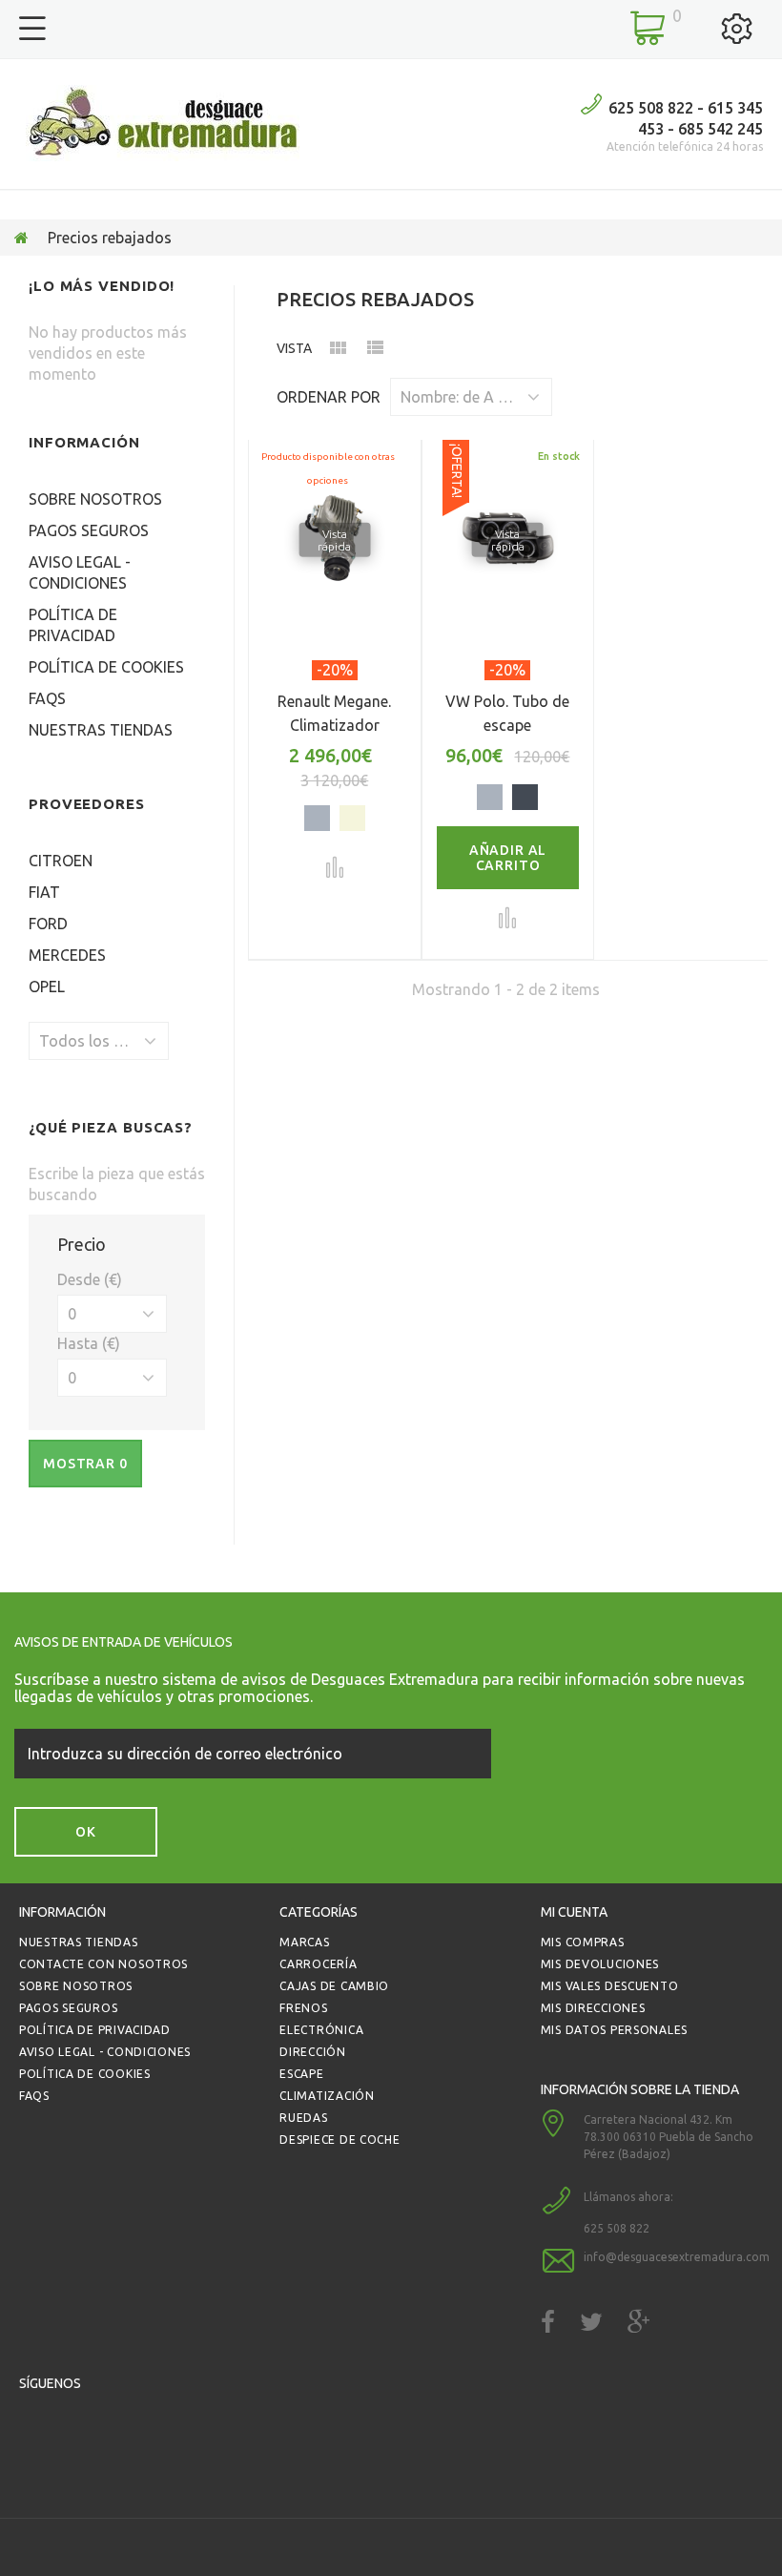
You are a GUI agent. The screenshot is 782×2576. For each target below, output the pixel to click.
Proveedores (87, 804)
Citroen (61, 861)
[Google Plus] (639, 2322)
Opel (47, 987)
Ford (48, 924)
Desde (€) (90, 1279)
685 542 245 (720, 129)
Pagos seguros (89, 530)
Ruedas (303, 2118)
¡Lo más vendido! (102, 286)
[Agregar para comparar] (335, 867)
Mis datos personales (614, 2030)
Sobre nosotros (95, 499)
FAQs (47, 698)
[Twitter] (591, 2322)
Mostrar (85, 1464)
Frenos (303, 2008)
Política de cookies (106, 667)
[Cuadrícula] (338, 352)
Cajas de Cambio (334, 1986)
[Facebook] (548, 2322)
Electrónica (321, 2030)
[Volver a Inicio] (21, 238)
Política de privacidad (95, 2030)
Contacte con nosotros (103, 1964)
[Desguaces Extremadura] (163, 123)
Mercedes (67, 955)
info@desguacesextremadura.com (677, 2257)
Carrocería (318, 1964)
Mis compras (583, 1942)
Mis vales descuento (610, 1986)
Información (84, 442)
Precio (82, 1244)
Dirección (312, 2052)
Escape (301, 2074)
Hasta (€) (89, 1343)
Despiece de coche (340, 2140)
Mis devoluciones (600, 1964)
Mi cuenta (574, 1912)
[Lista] (375, 351)
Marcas (304, 1942)
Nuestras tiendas (101, 730)
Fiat (44, 892)
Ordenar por (329, 397)
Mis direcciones (593, 2008)
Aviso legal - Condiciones (105, 2052)
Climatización (327, 2096)
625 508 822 (651, 108)
